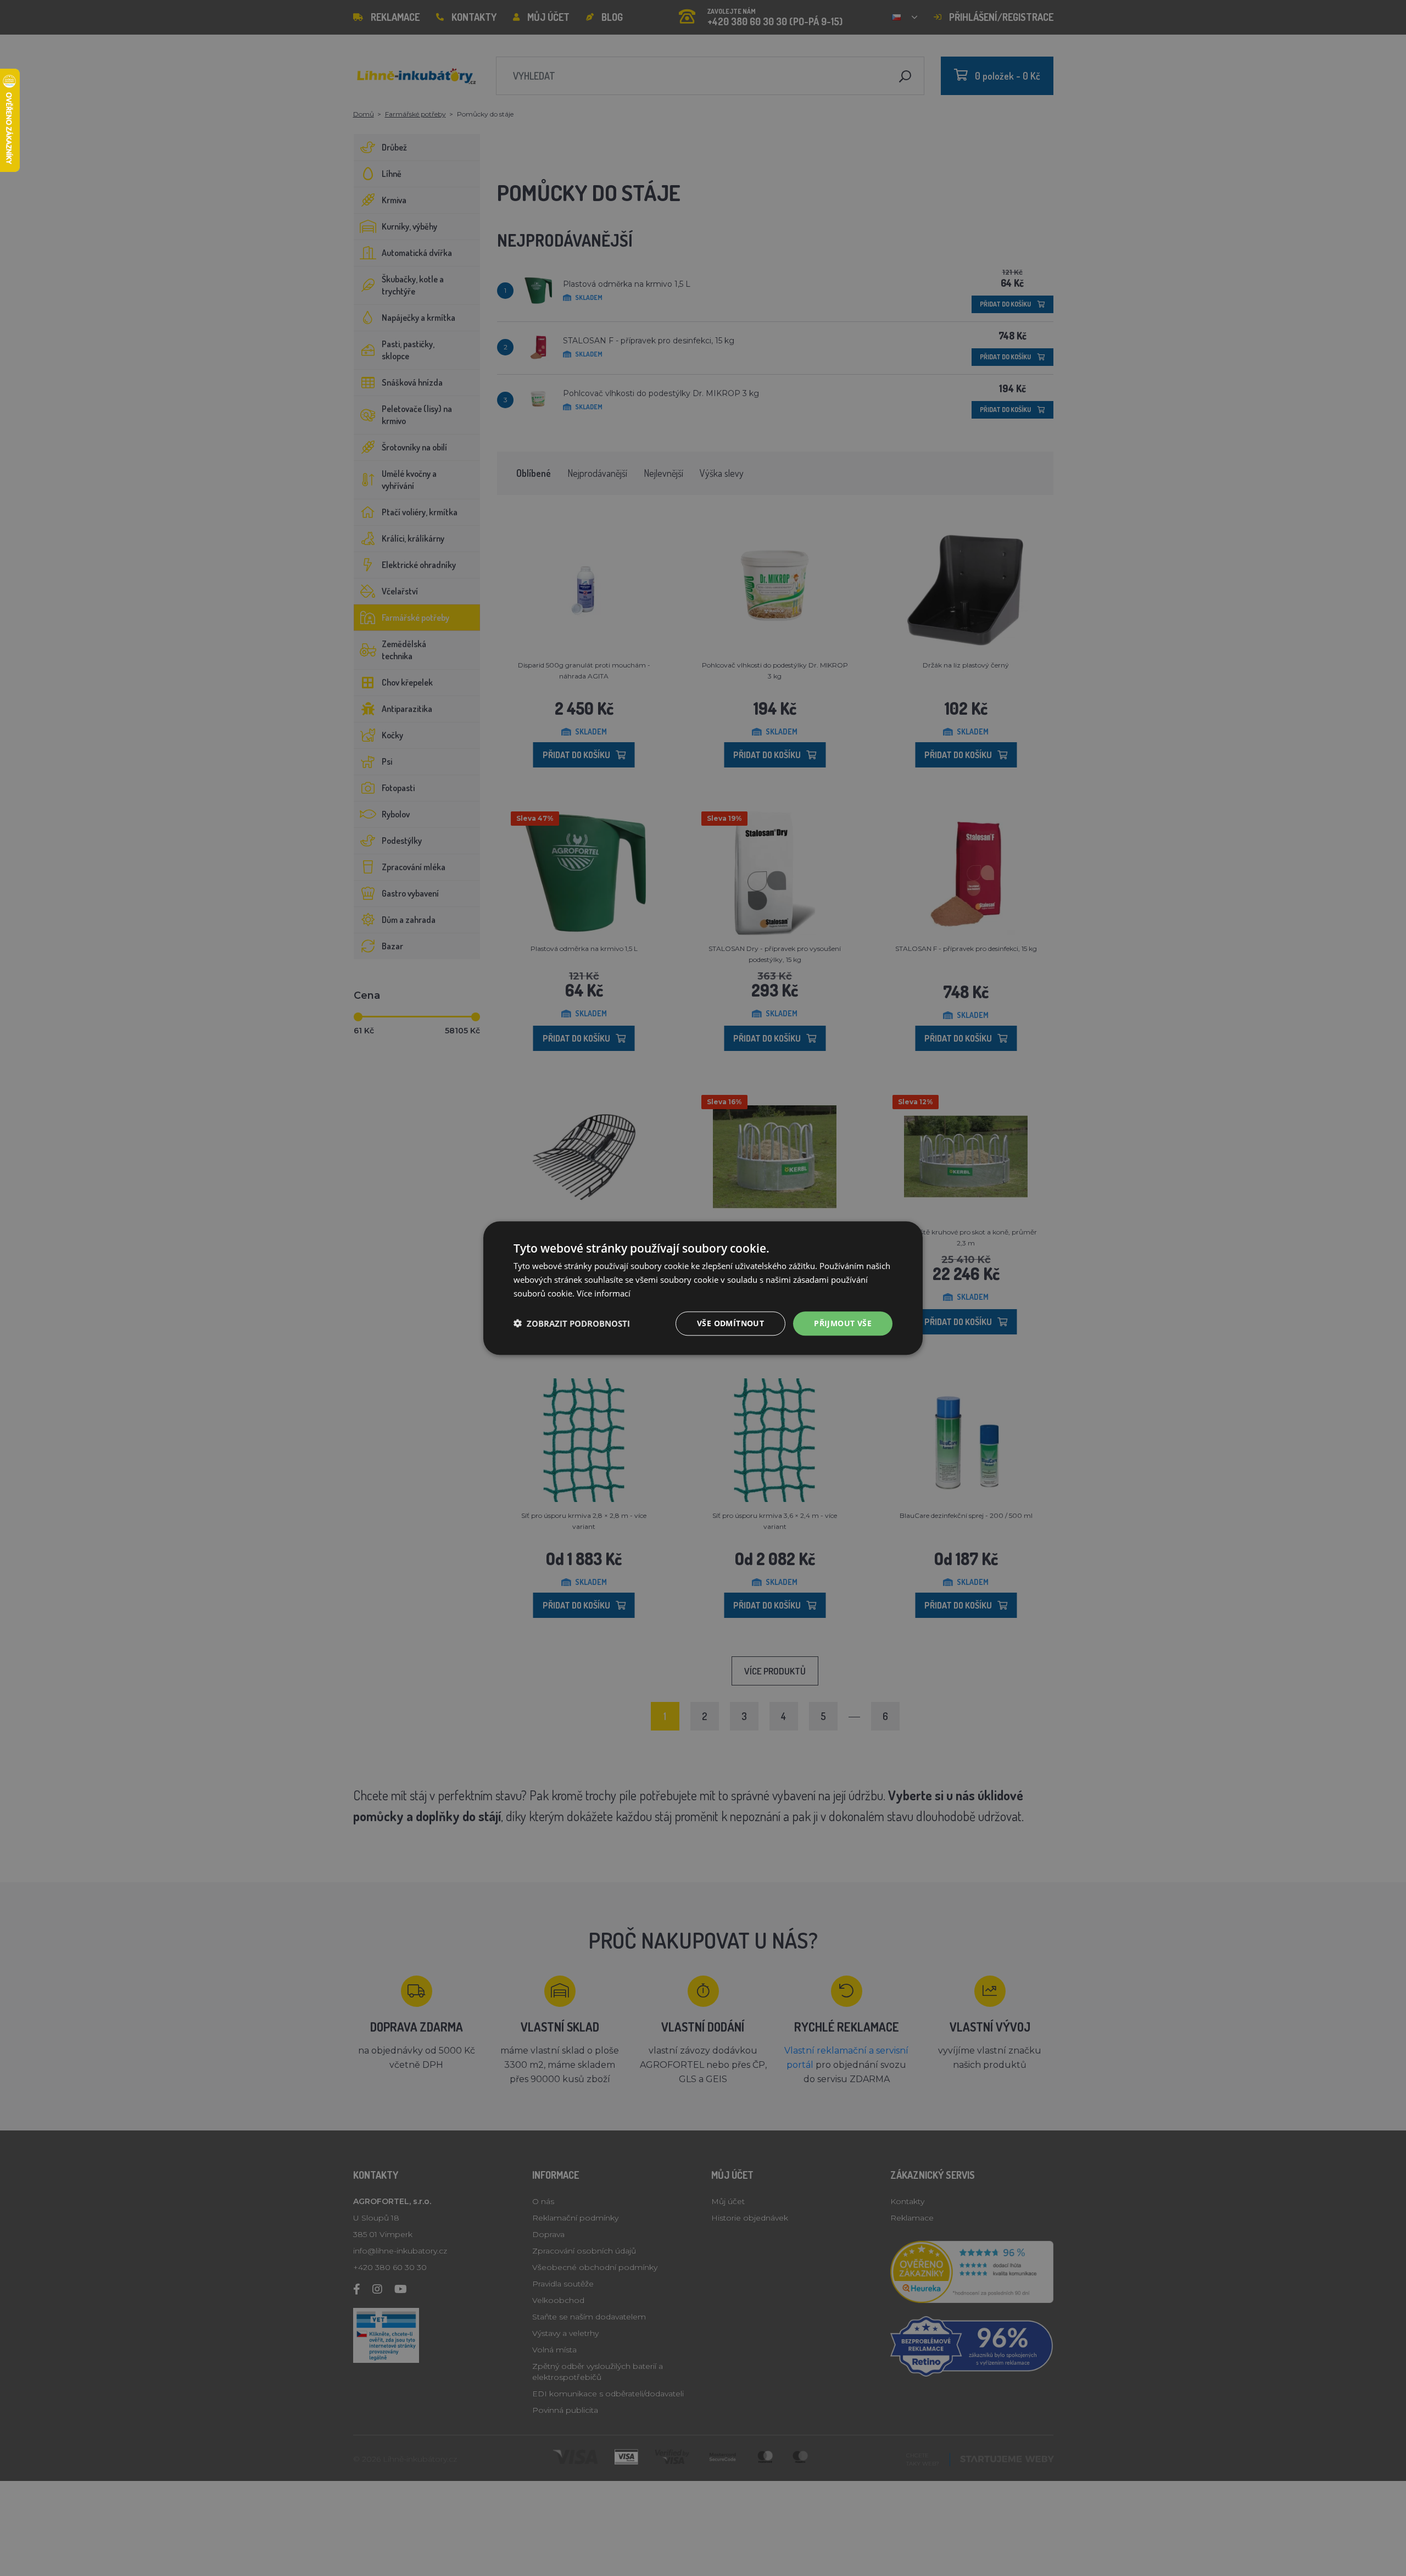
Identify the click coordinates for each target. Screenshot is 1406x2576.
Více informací (604, 1293)
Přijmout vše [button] (843, 1323)
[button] (572, 1323)
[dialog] (703, 1288)
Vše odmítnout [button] (730, 1323)
